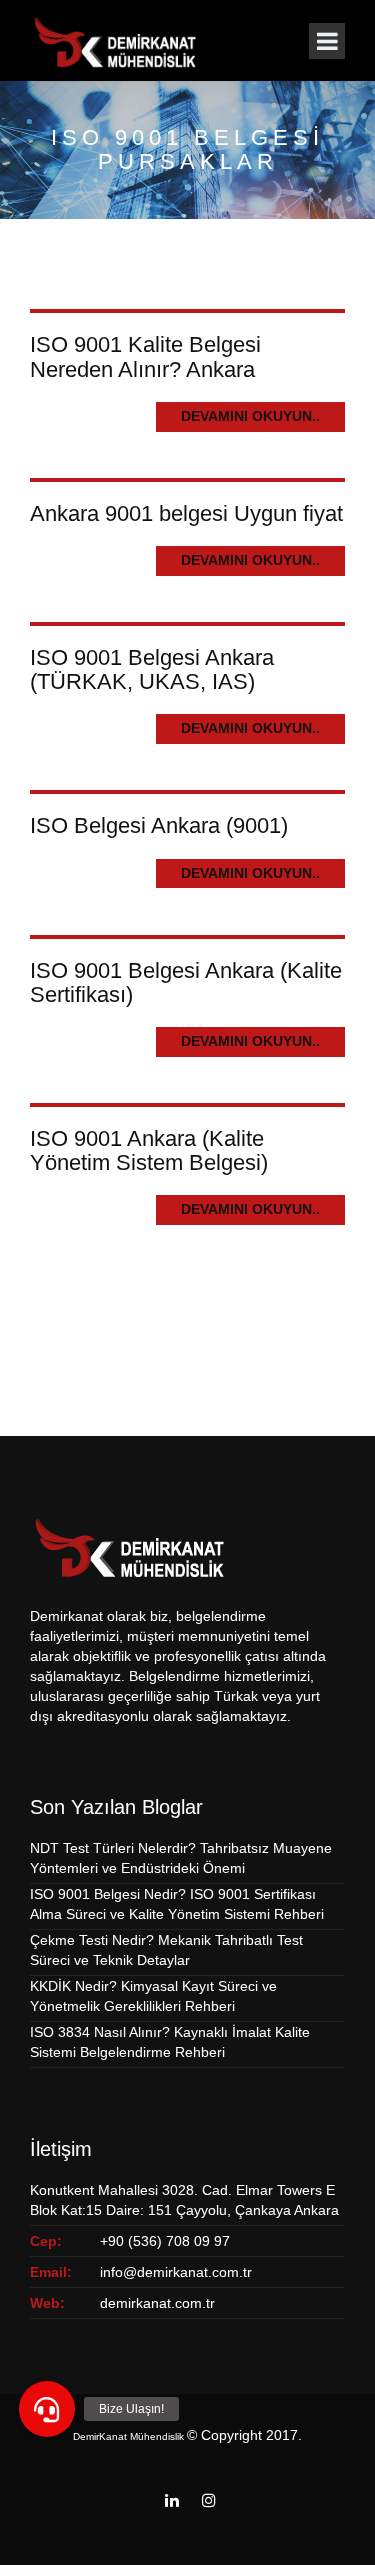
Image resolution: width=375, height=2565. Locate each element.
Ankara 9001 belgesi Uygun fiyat (186, 513)
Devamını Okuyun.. (250, 416)
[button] (47, 2409)
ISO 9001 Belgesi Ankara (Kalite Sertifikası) (186, 982)
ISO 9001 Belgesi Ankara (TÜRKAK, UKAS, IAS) (152, 669)
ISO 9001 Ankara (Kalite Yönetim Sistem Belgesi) (149, 1150)
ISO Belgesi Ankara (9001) (159, 825)
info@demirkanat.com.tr (176, 2272)
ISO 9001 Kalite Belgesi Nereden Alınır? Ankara (145, 356)
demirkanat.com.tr (157, 2303)
